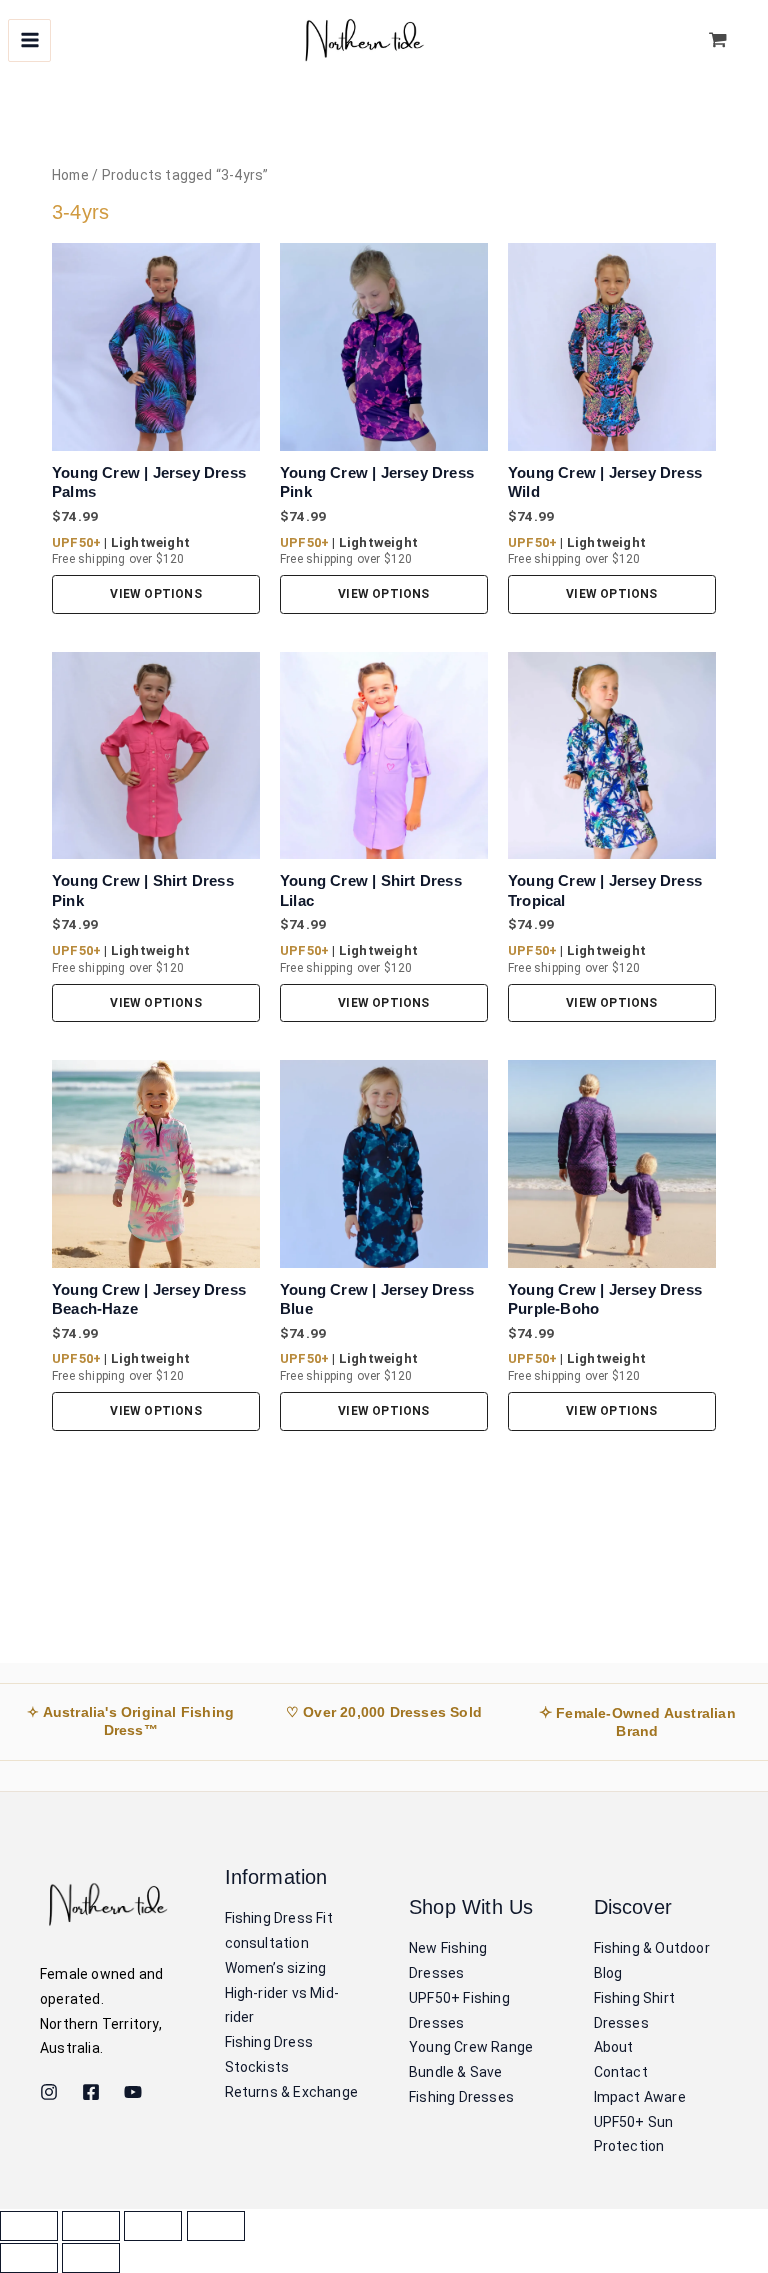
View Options (155, 594)
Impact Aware (640, 2097)
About (614, 2047)
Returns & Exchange (292, 2092)
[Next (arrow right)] (91, 2258)
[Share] (153, 2226)
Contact (621, 2072)
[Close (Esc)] (216, 2226)
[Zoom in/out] (29, 2226)
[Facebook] (91, 2092)
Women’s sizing (276, 1968)
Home (70, 175)
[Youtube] (133, 2092)
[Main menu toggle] (29, 40)
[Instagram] (49, 2092)
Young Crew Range (471, 2047)
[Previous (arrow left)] (29, 2258)
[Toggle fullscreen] (91, 2226)
